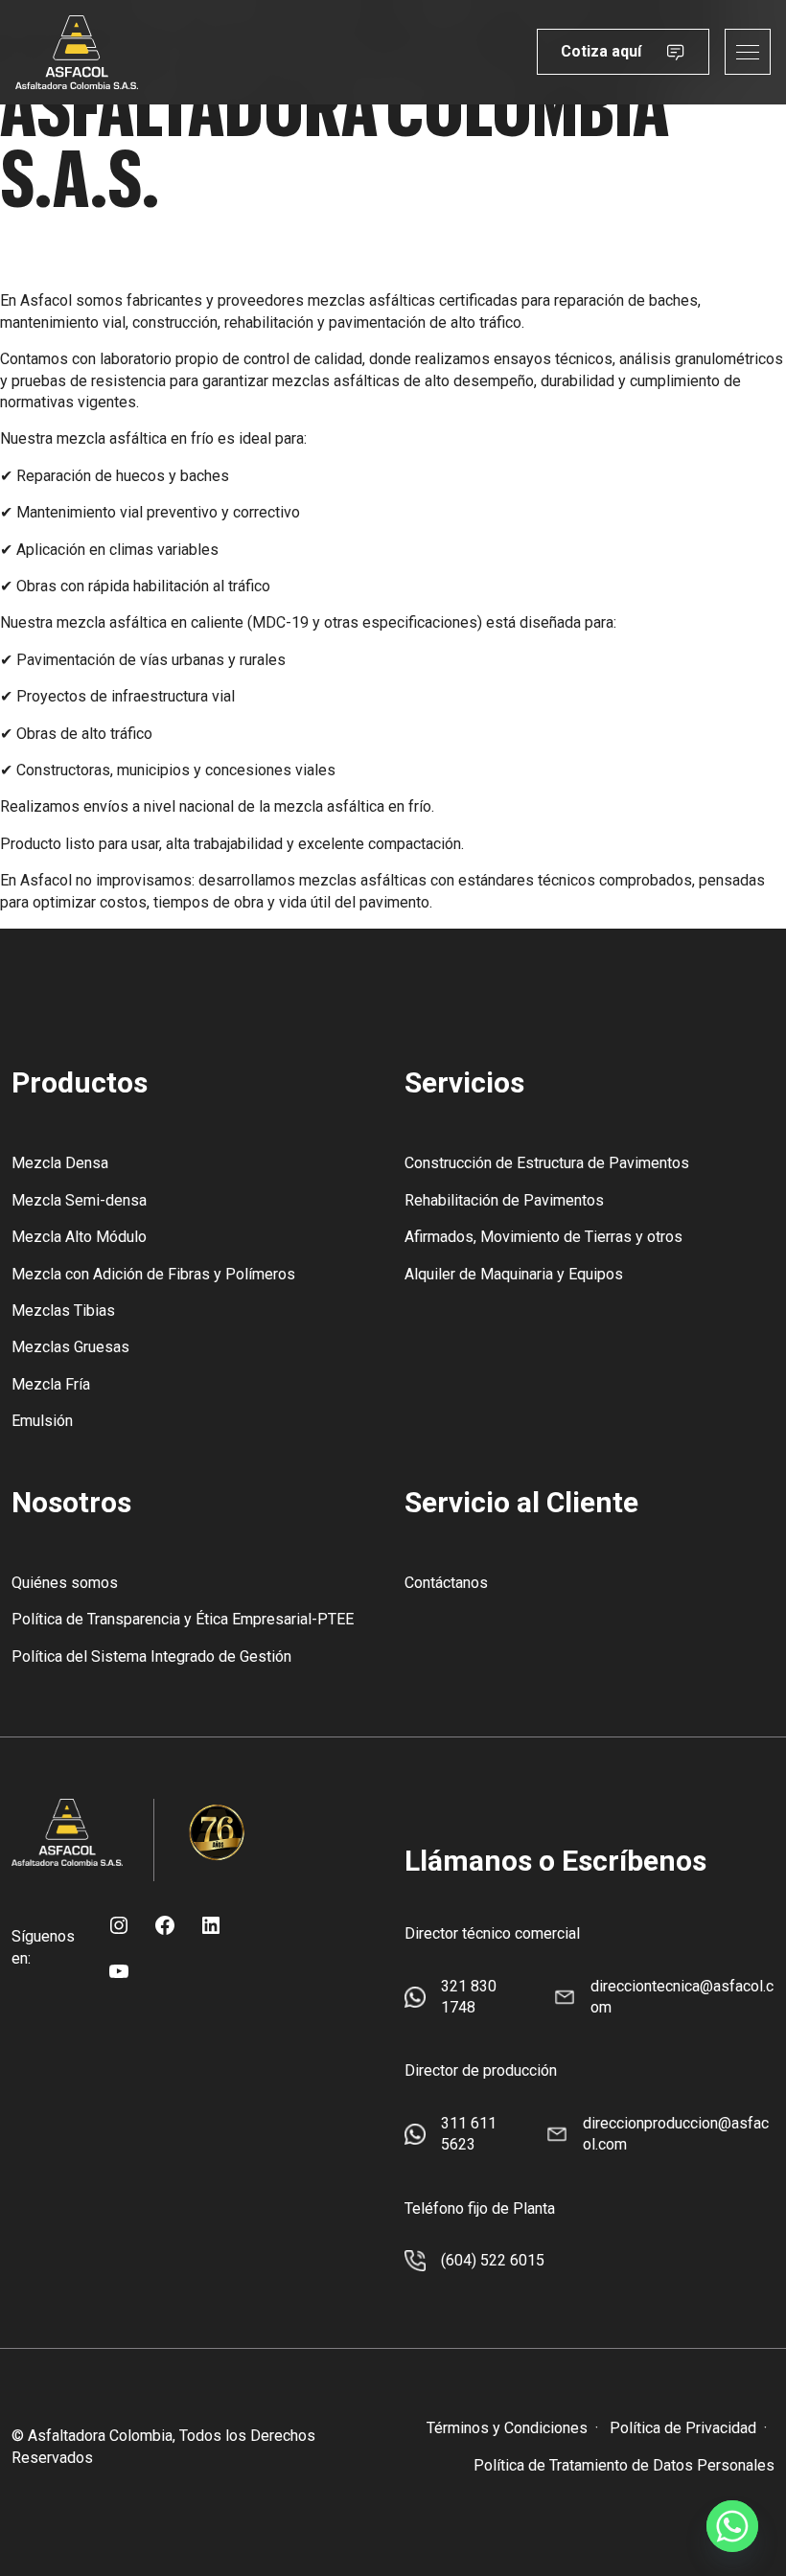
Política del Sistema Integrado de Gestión (151, 1656)
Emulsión (42, 1421)
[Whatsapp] (732, 2526)
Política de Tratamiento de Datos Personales (624, 2465)
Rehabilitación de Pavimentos (504, 1200)
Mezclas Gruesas (70, 1347)
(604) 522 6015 (493, 2260)
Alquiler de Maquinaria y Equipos (514, 1274)
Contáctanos (446, 1583)
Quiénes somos (65, 1583)
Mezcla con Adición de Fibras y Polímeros (153, 1274)
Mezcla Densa (60, 1163)
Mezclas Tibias (63, 1311)
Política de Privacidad (683, 2428)
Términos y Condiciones (507, 2428)
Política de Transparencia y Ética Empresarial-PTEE (183, 1619)
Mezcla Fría (51, 1384)
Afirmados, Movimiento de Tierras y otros (543, 1237)
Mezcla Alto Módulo (79, 1237)
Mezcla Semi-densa (79, 1200)
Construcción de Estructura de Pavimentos (547, 1163)
